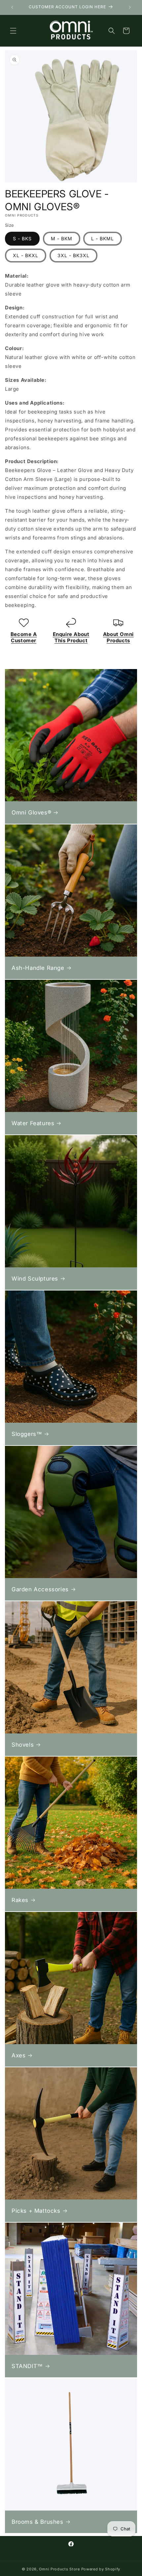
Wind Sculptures (35, 1279)
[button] (13, 31)
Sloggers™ (27, 1434)
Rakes (20, 1900)
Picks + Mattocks (36, 2211)
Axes (18, 2055)
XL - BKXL (26, 255)
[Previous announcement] (12, 7)
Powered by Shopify (101, 2569)
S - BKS (22, 238)
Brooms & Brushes (37, 2522)
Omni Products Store (59, 2569)
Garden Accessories (40, 1589)
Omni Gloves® (31, 812)
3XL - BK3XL (73, 255)
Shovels (23, 1745)
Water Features (33, 1123)
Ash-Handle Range (38, 968)
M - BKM (62, 238)
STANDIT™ (27, 2366)
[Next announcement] (130, 7)
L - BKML (103, 238)
